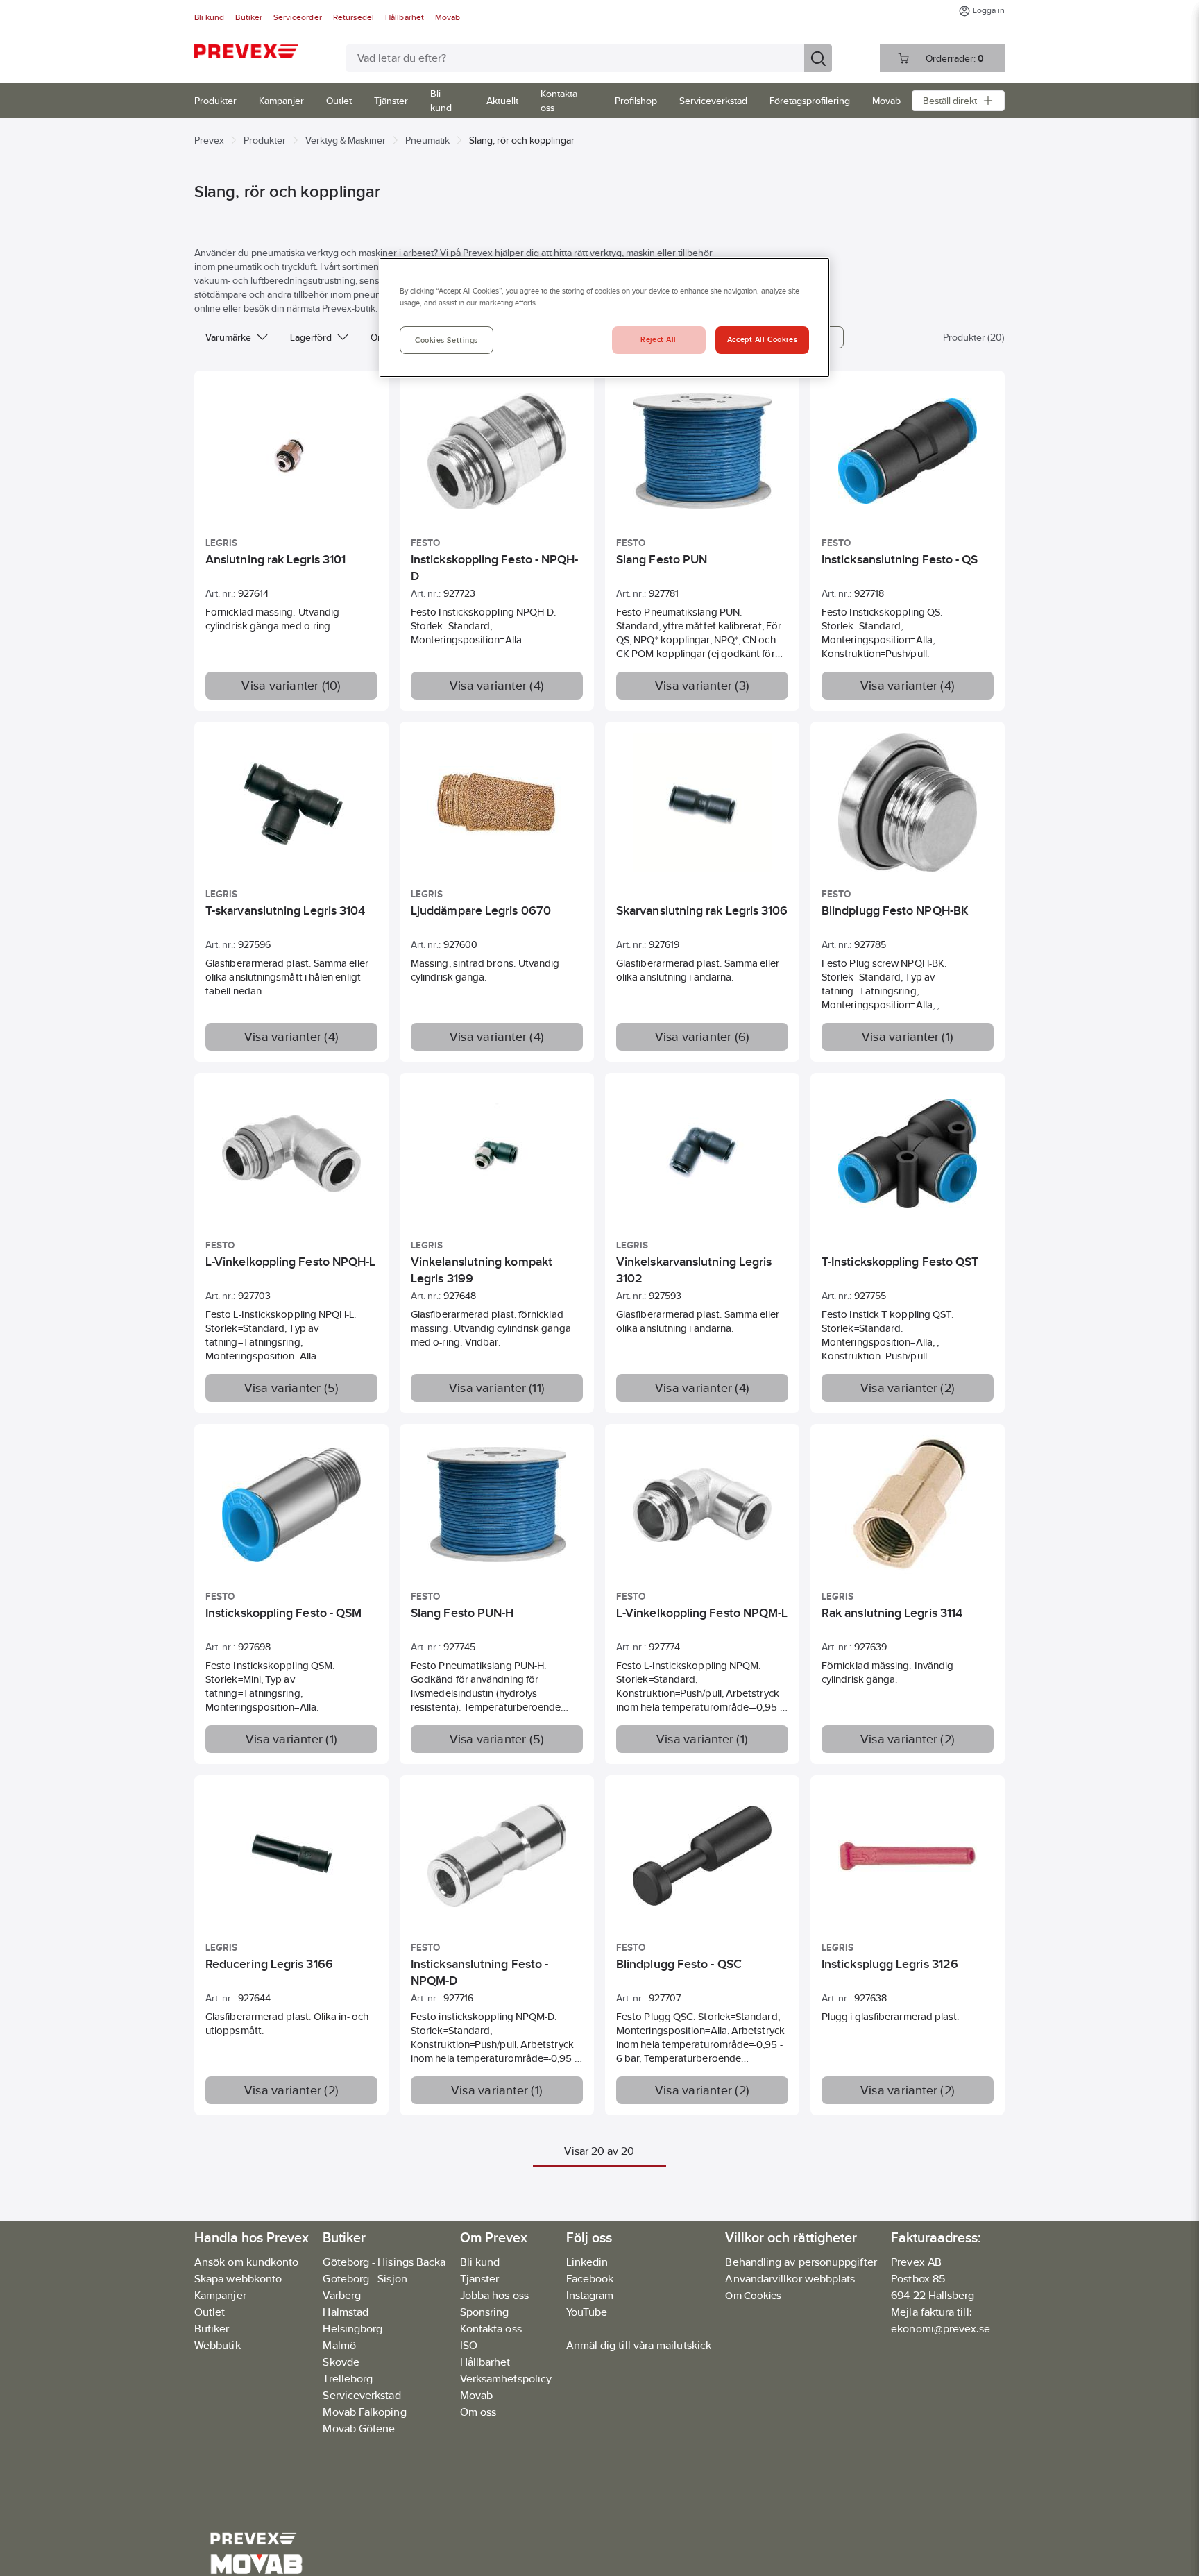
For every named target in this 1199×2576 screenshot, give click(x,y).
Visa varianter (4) (497, 686)
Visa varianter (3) (702, 686)
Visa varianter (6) (703, 1037)
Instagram (590, 2295)
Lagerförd (311, 337)
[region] (604, 317)
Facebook (590, 2279)
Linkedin (587, 2262)
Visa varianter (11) (497, 1388)
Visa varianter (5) (292, 1388)
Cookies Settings (447, 340)
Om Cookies (753, 2295)
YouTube (587, 2312)
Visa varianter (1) (908, 1037)
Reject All (658, 339)
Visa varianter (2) (908, 1388)
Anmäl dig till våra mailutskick (639, 2345)
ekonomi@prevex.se (941, 2329)
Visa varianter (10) (291, 686)
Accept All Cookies (762, 339)
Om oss (478, 2412)
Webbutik (218, 2345)
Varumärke (228, 337)
